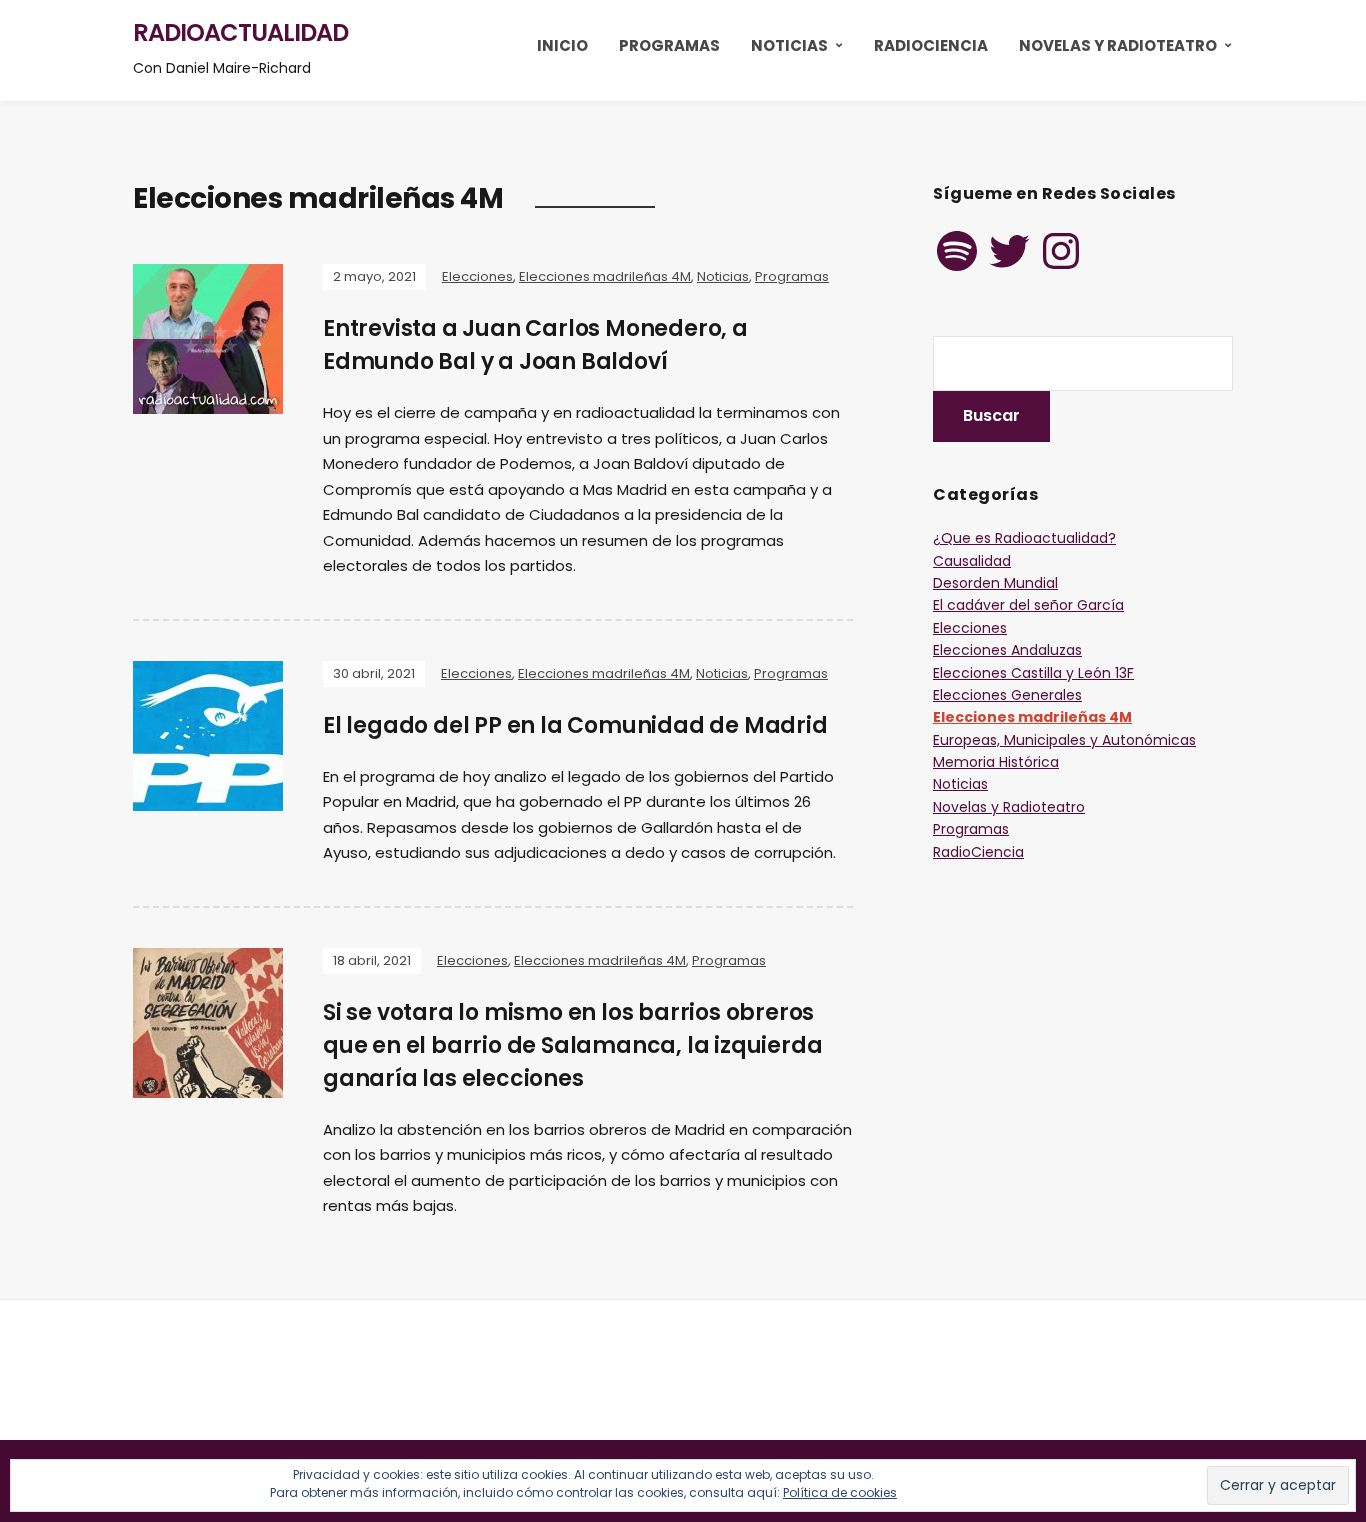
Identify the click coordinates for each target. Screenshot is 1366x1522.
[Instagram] (1061, 251)
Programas (669, 45)
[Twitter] (1009, 251)
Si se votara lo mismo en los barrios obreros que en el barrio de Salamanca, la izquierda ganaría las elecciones (572, 1045)
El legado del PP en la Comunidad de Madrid (575, 725)
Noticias (789, 45)
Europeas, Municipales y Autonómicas (1064, 740)
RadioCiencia (931, 45)
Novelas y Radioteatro (1118, 45)
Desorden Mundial (995, 583)
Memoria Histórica (996, 762)
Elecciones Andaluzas (1007, 650)
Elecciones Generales (1007, 695)
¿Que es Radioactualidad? (1024, 538)
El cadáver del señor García (1028, 605)
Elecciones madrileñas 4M (605, 276)
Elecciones (477, 276)
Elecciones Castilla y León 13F (1033, 673)
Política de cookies (840, 1492)
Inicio (562, 45)
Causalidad (972, 561)
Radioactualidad (240, 32)
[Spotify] (957, 251)
